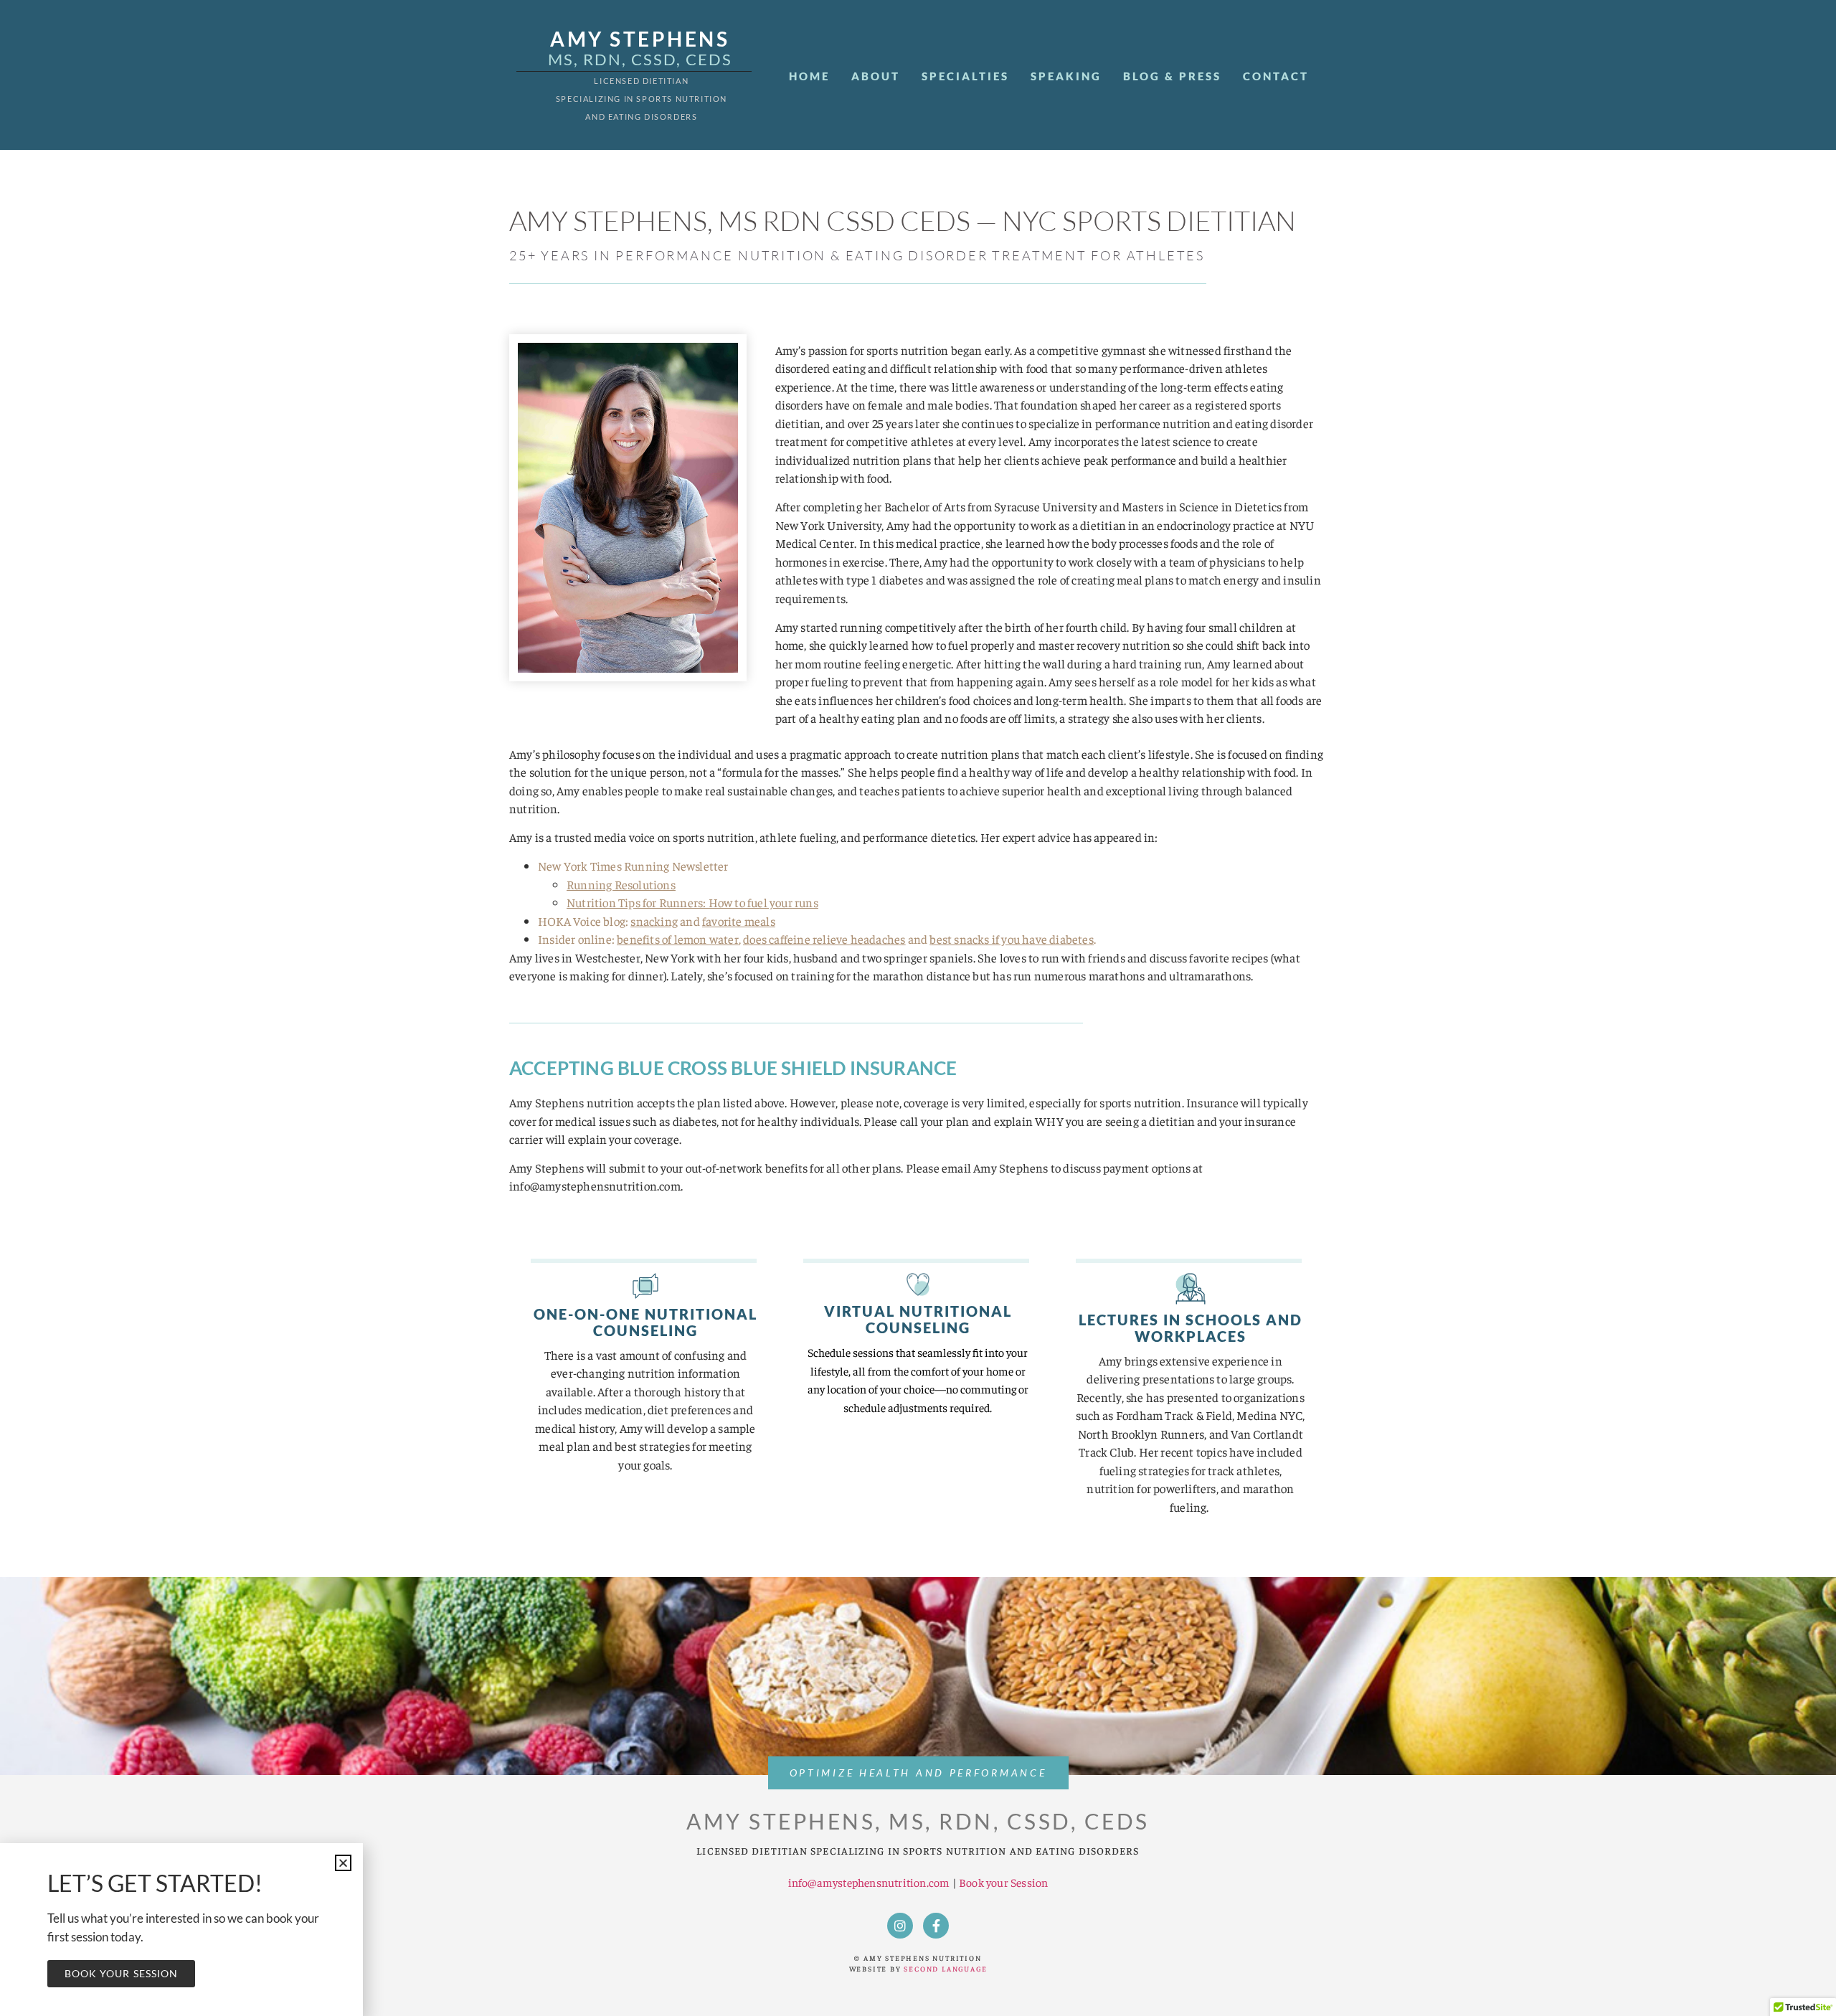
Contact (1276, 76)
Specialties (965, 76)
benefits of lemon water (678, 939)
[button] (343, 1863)
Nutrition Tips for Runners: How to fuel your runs (692, 902)
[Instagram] (900, 1926)
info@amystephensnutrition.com (869, 1882)
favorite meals (739, 921)
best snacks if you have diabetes (1011, 939)
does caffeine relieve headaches (824, 939)
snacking (654, 921)
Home (809, 76)
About (876, 76)
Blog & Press (1172, 76)
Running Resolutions (621, 884)
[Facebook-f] (936, 1926)
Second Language (945, 1969)
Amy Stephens (640, 39)
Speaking (1066, 76)
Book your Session (1003, 1882)
